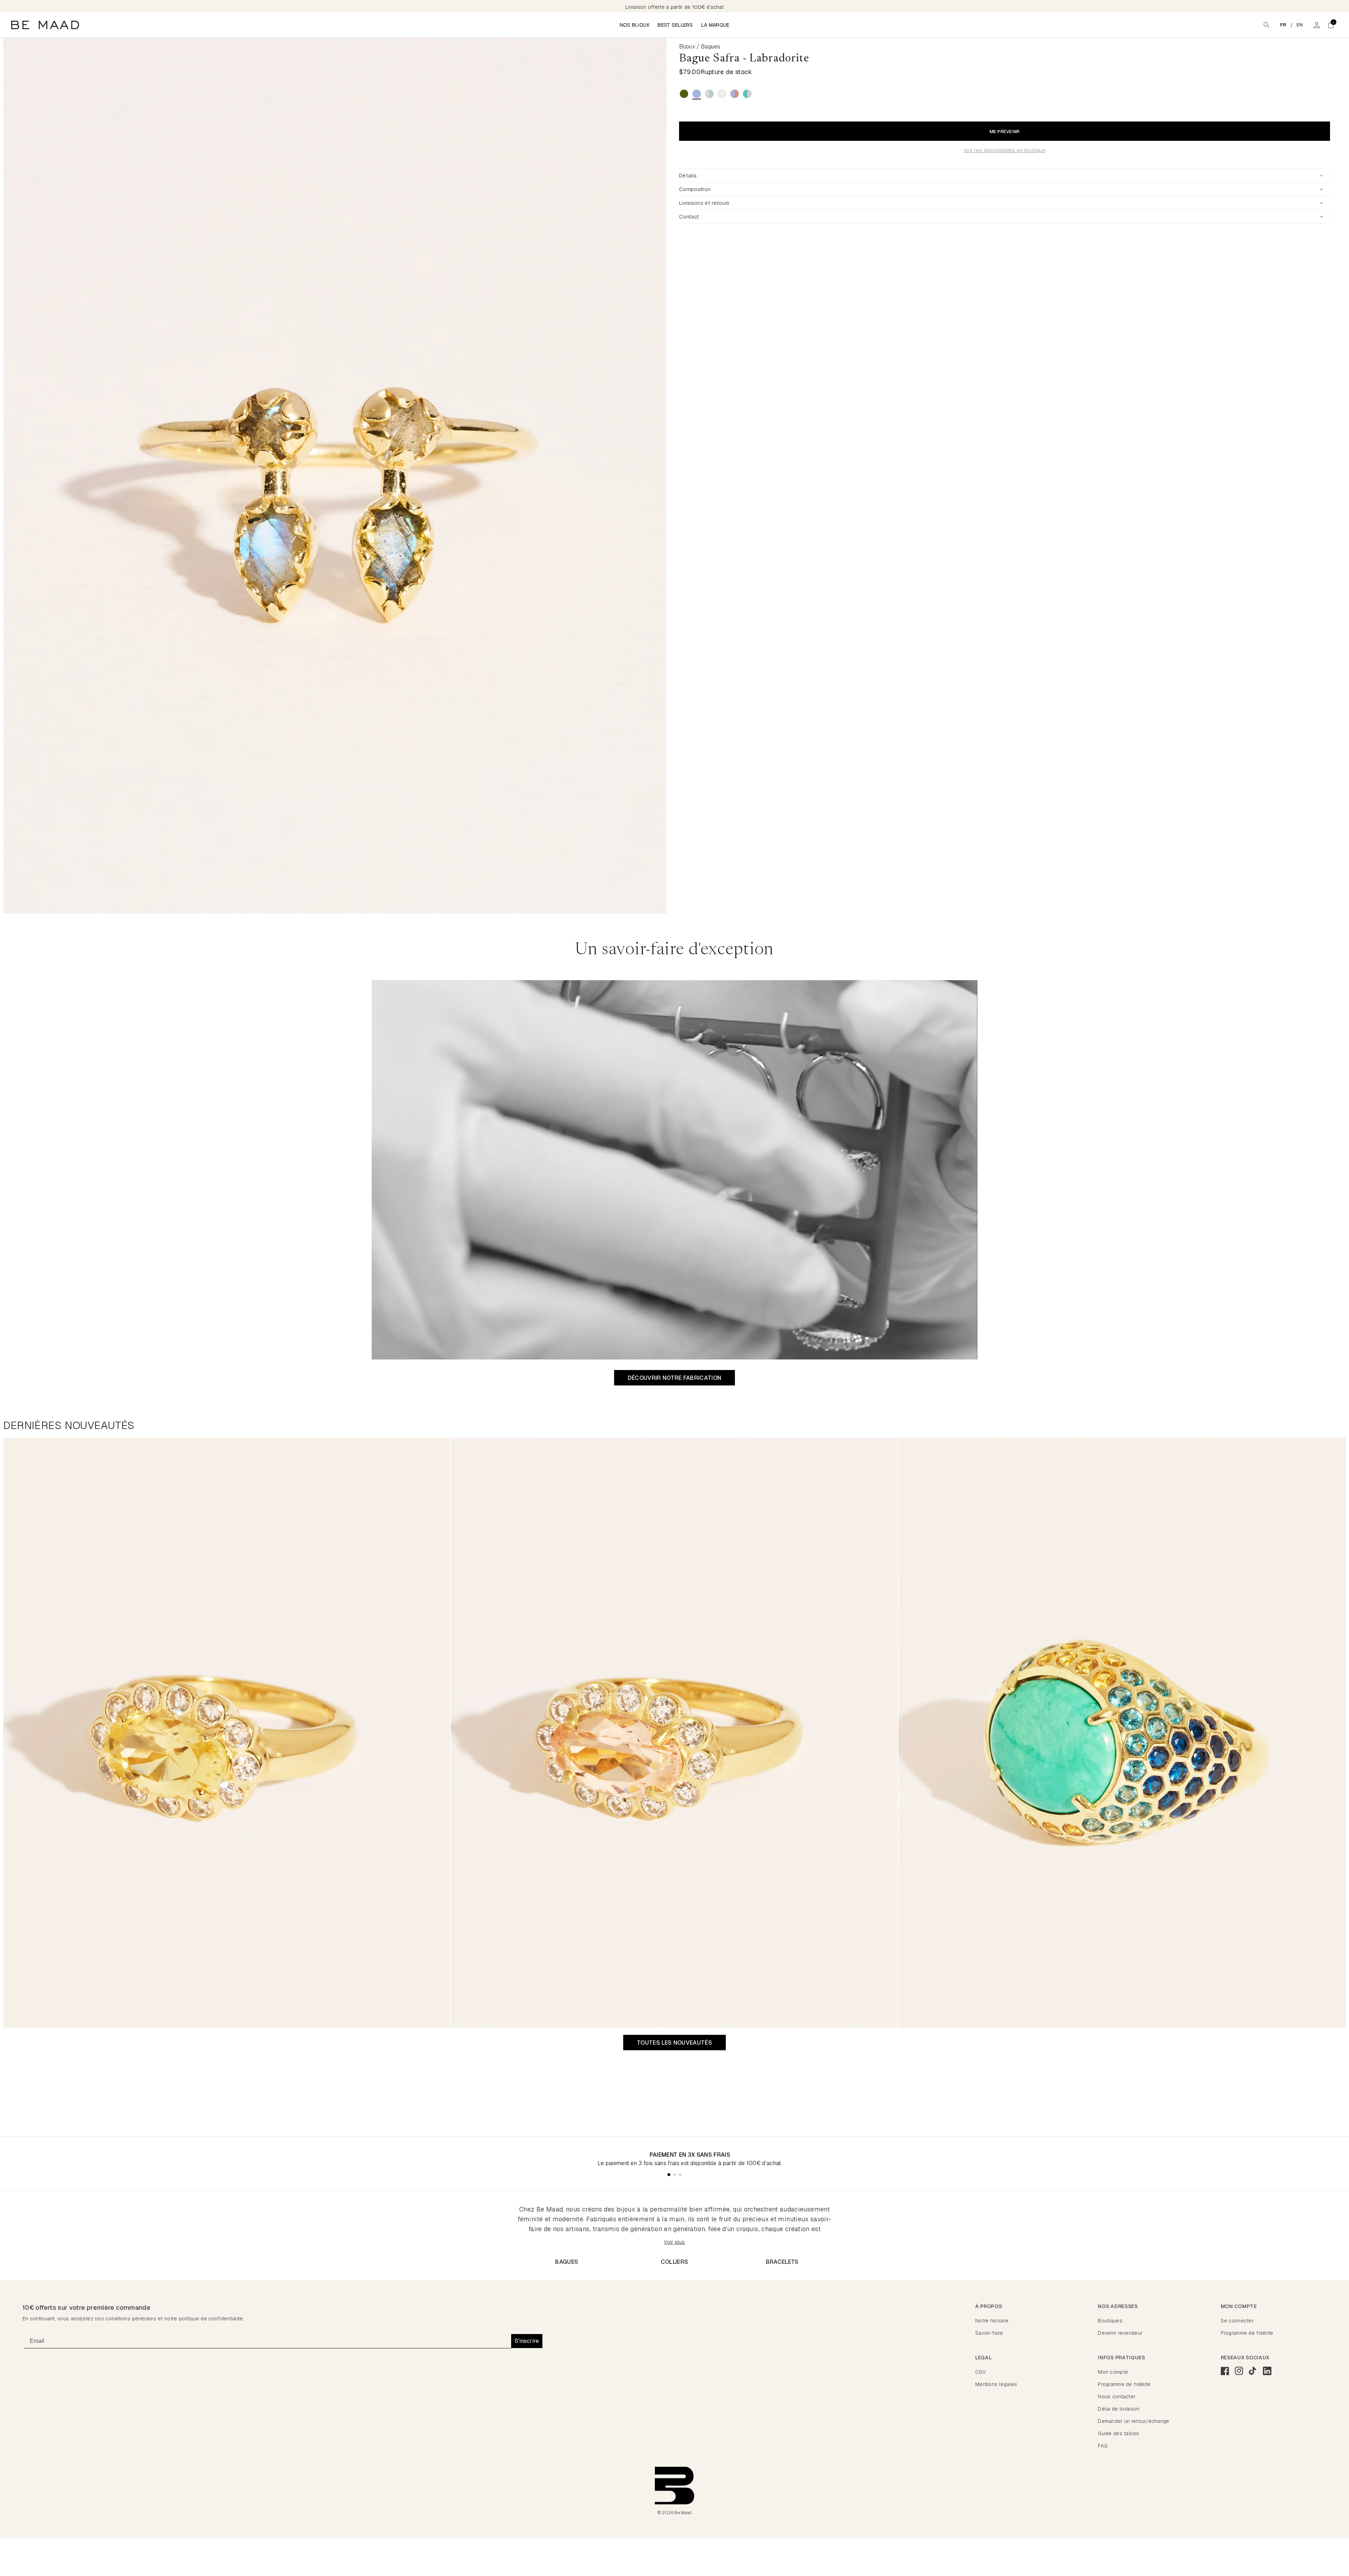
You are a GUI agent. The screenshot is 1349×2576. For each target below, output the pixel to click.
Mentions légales (996, 2384)
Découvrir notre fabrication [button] (675, 1378)
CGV (980, 2372)
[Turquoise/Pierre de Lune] (747, 94)
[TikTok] (1253, 2371)
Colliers (675, 2262)
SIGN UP (1286, 2564)
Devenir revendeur (1120, 2333)
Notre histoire (992, 2321)
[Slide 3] (680, 2175)
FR (1283, 25)
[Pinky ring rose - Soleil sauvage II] (674, 1733)
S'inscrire (527, 2341)
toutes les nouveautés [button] (674, 2043)
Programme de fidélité (1247, 2333)
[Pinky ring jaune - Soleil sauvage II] (227, 1733)
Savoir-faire (989, 2333)
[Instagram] (1239, 2371)
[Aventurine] (684, 94)
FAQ (1103, 2446)
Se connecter (1237, 2321)
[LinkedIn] (1267, 2371)
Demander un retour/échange (1133, 2421)
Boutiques (1110, 2321)
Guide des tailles (1118, 2433)
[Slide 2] (674, 2175)
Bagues (567, 2262)
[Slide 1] (669, 2175)
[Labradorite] (697, 94)
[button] (1331, 25)
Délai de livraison (1119, 2409)
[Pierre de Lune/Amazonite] (709, 94)
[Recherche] (1266, 25)
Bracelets (782, 2262)
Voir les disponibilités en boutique (1005, 150)
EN (1300, 25)
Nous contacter (1117, 2397)
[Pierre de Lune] (722, 94)
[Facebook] (1225, 2371)
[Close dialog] (1333, 2525)
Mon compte (1113, 2372)
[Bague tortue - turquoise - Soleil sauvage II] (1122, 1733)
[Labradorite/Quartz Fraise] (735, 94)
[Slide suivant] (667, 476)
